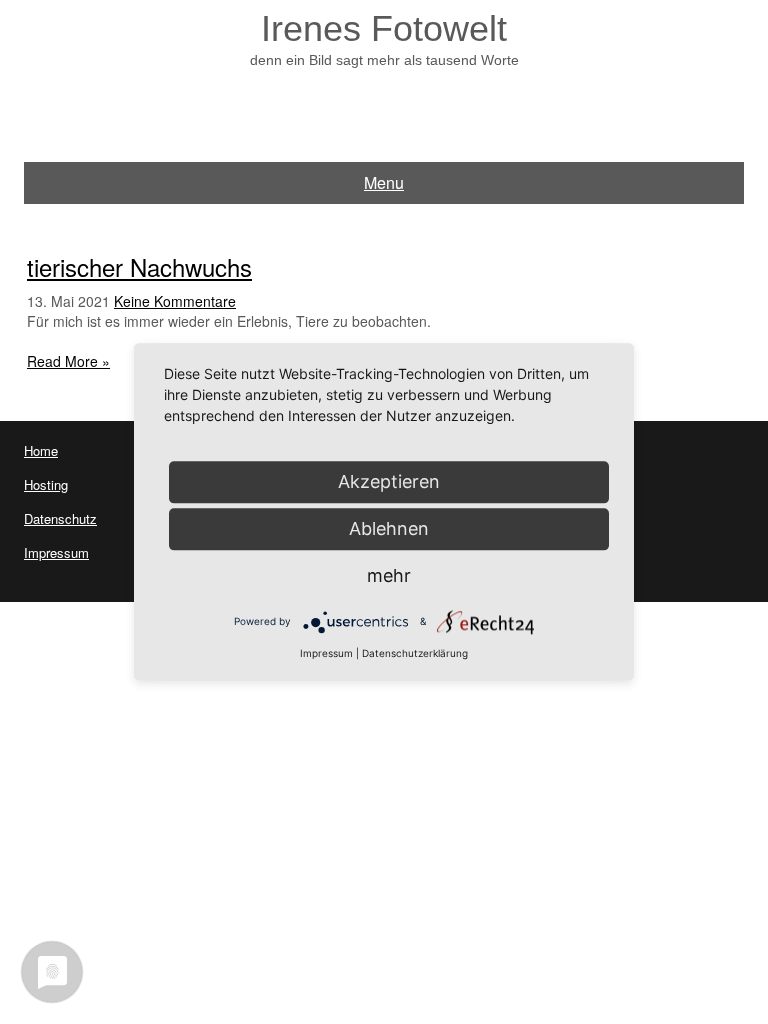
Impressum (56, 552)
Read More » (68, 361)
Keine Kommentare (175, 301)
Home (41, 450)
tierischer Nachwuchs (139, 266)
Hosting (46, 484)
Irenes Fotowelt (384, 28)
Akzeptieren (389, 481)
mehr (389, 575)
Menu (384, 182)
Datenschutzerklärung (415, 653)
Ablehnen (389, 528)
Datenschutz (60, 518)
